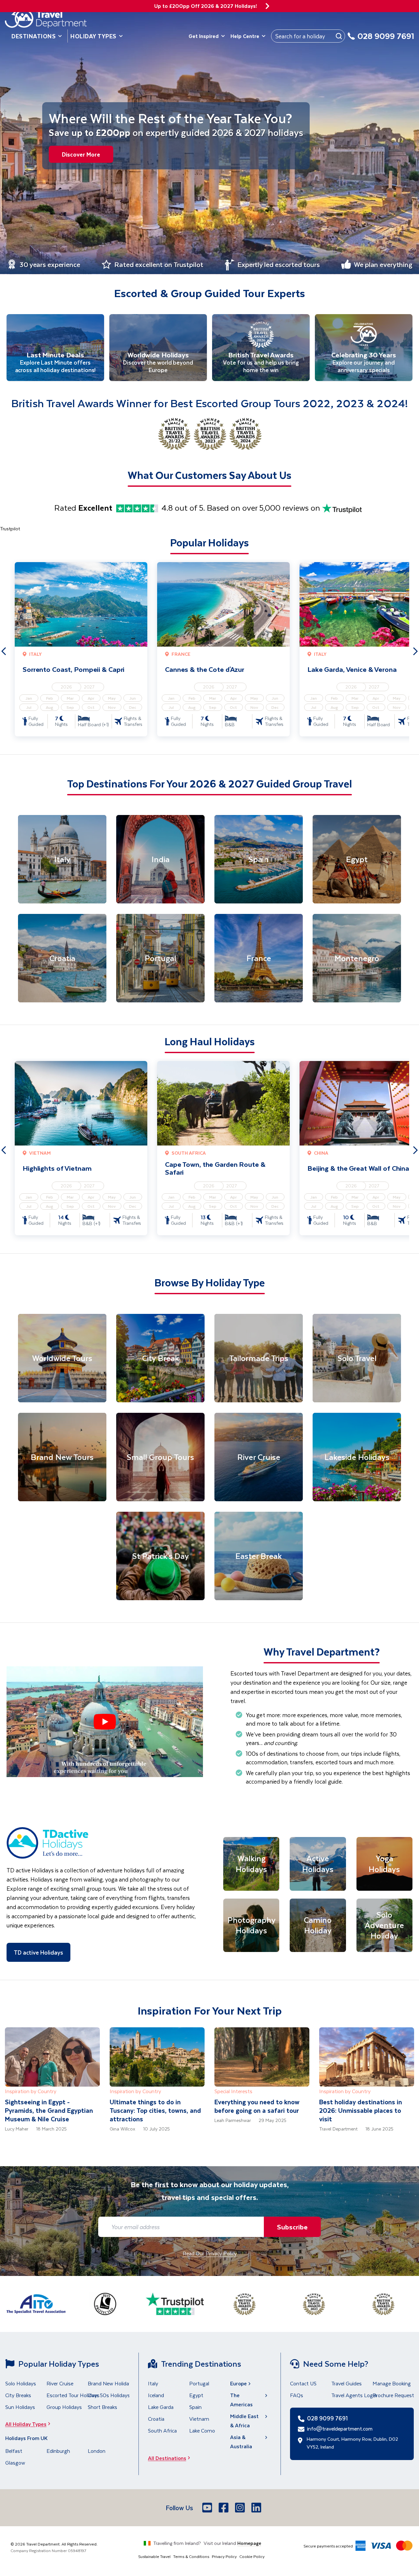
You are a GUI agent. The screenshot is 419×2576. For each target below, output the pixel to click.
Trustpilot (10, 529)
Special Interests (233, 2091)
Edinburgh (58, 2451)
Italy (153, 2383)
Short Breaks (102, 2407)
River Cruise (60, 2383)
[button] (105, 1722)
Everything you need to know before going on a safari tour (257, 2106)
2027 (89, 687)
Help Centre (245, 36)
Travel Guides (346, 2383)
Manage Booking (392, 2383)
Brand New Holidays (111, 2383)
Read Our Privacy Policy (210, 2253)
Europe (238, 2383)
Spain (195, 2407)
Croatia (156, 2419)
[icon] (267, 6)
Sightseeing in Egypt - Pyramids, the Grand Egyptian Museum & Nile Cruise (49, 2110)
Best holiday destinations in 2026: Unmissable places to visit (361, 2110)
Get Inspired (204, 36)
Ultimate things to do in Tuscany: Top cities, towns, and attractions (155, 2110)
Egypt (196, 2395)
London (97, 2451)
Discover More (81, 154)
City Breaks (18, 2395)
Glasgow (15, 2462)
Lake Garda (161, 2407)
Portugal (199, 2383)
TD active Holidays (38, 1952)
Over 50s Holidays (109, 2395)
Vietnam (199, 2419)
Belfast (14, 2451)
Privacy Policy (224, 2556)
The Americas (241, 2400)
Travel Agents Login (354, 2395)
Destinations (34, 36)
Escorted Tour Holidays (73, 2395)
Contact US (303, 2383)
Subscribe (292, 2227)
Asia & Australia (241, 2442)
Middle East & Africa (244, 2421)
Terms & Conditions (191, 2556)
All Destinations (167, 2458)
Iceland (156, 2395)
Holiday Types (93, 36)
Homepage (249, 2543)
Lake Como (202, 2430)
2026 (66, 687)
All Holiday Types (26, 2424)
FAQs (297, 2395)
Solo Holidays (21, 2383)
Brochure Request (393, 2395)
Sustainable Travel (154, 2556)
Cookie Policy (252, 2556)
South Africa (162, 2430)
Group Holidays (64, 2407)
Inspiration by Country (31, 2091)
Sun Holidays (20, 2407)
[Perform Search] (339, 36)
